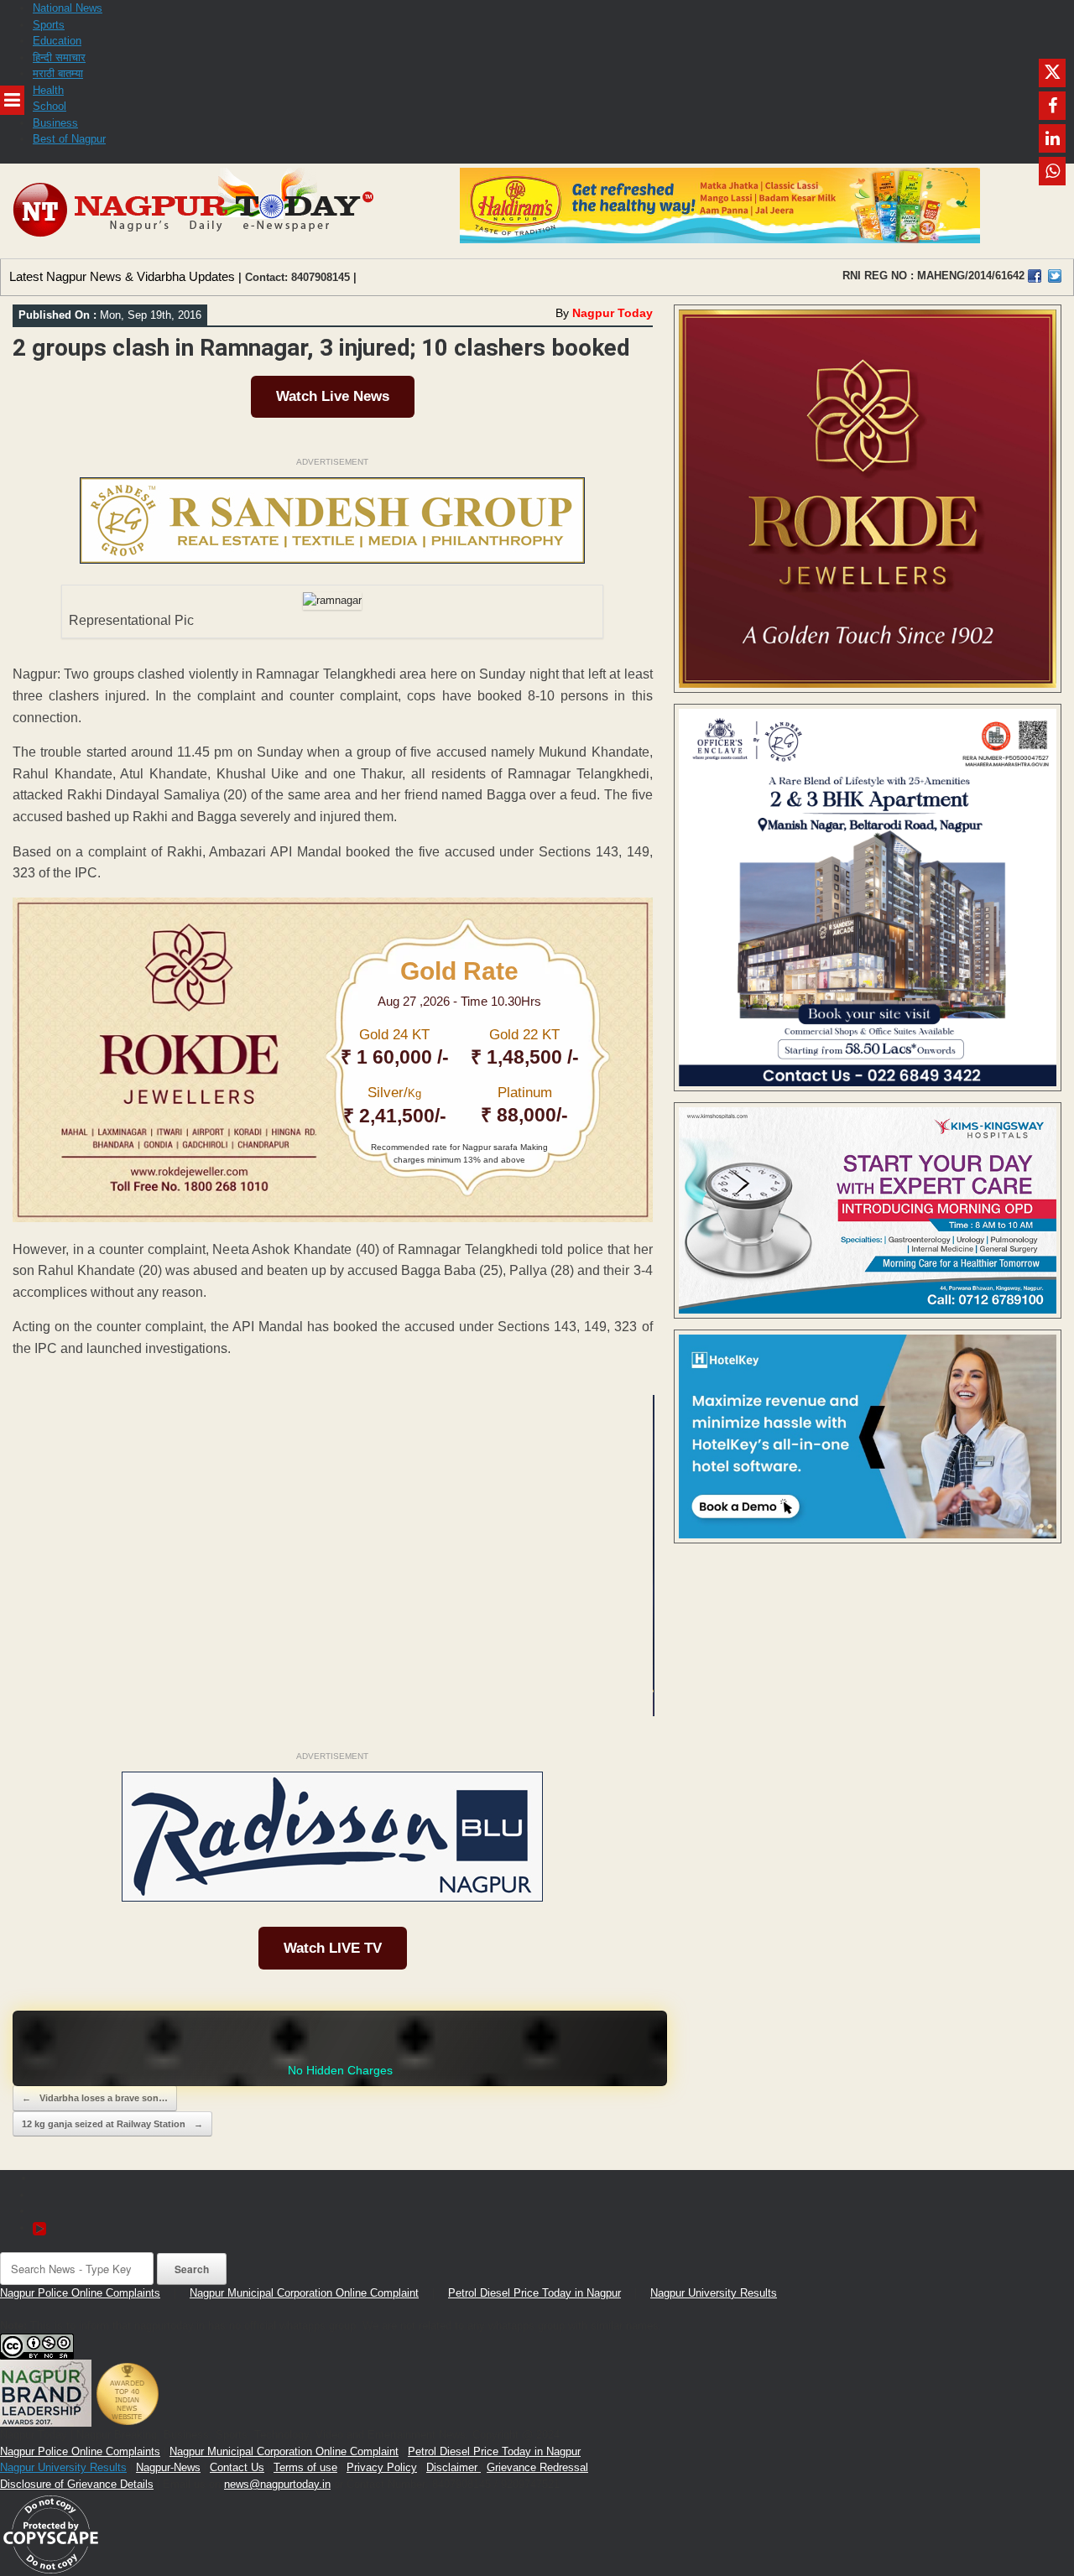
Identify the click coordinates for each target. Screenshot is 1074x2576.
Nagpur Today (613, 313)
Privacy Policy (382, 2467)
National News (68, 8)
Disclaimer (454, 2467)
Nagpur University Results (714, 2293)
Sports (49, 25)
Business (55, 123)
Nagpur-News (168, 2467)
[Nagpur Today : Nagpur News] (195, 211)
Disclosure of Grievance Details (77, 2484)
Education (57, 41)
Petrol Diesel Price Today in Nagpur (534, 2293)
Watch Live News (333, 396)
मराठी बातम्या (58, 73)
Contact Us (237, 2467)
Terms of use (305, 2467)
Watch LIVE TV (333, 1948)
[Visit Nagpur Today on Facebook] (1035, 276)
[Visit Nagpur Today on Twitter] (1055, 276)
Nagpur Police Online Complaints (80, 2293)
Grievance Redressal (537, 2467)
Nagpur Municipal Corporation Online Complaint (304, 2293)
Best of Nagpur (69, 139)
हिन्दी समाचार (59, 57)
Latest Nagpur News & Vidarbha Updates (122, 276)
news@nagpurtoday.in (277, 2484)
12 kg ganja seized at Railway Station (112, 2124)
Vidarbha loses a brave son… (95, 2098)
